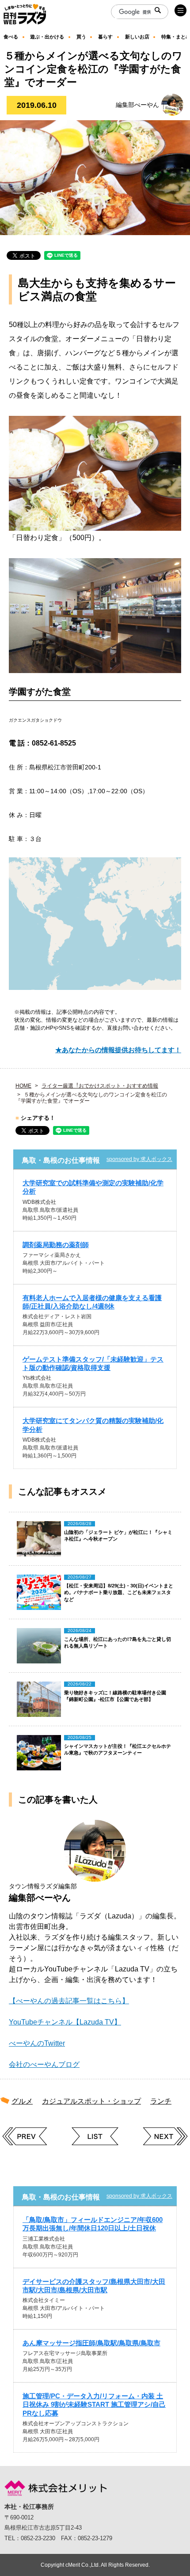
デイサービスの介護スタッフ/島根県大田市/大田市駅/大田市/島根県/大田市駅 (94, 2286)
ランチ (161, 2101)
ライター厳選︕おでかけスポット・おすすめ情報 (100, 1086)
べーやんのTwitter (37, 2043)
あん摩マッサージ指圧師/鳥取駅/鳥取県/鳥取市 (91, 2343)
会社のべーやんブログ (44, 2064)
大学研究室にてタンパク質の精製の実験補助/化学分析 (93, 1425)
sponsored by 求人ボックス (139, 1159)
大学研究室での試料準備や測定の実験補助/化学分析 (93, 1187)
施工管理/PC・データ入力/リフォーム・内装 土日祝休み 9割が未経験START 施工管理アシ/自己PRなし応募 (94, 2404)
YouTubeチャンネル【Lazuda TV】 (65, 2022)
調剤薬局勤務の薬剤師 (56, 1245)
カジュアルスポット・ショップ (91, 2101)
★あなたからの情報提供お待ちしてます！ (118, 1050)
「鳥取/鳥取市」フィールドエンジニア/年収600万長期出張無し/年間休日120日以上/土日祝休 (93, 2224)
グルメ (22, 2101)
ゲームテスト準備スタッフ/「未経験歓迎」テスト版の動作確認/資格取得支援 (93, 1363)
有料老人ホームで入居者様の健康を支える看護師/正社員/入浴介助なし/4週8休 (92, 1302)
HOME (23, 1086)
